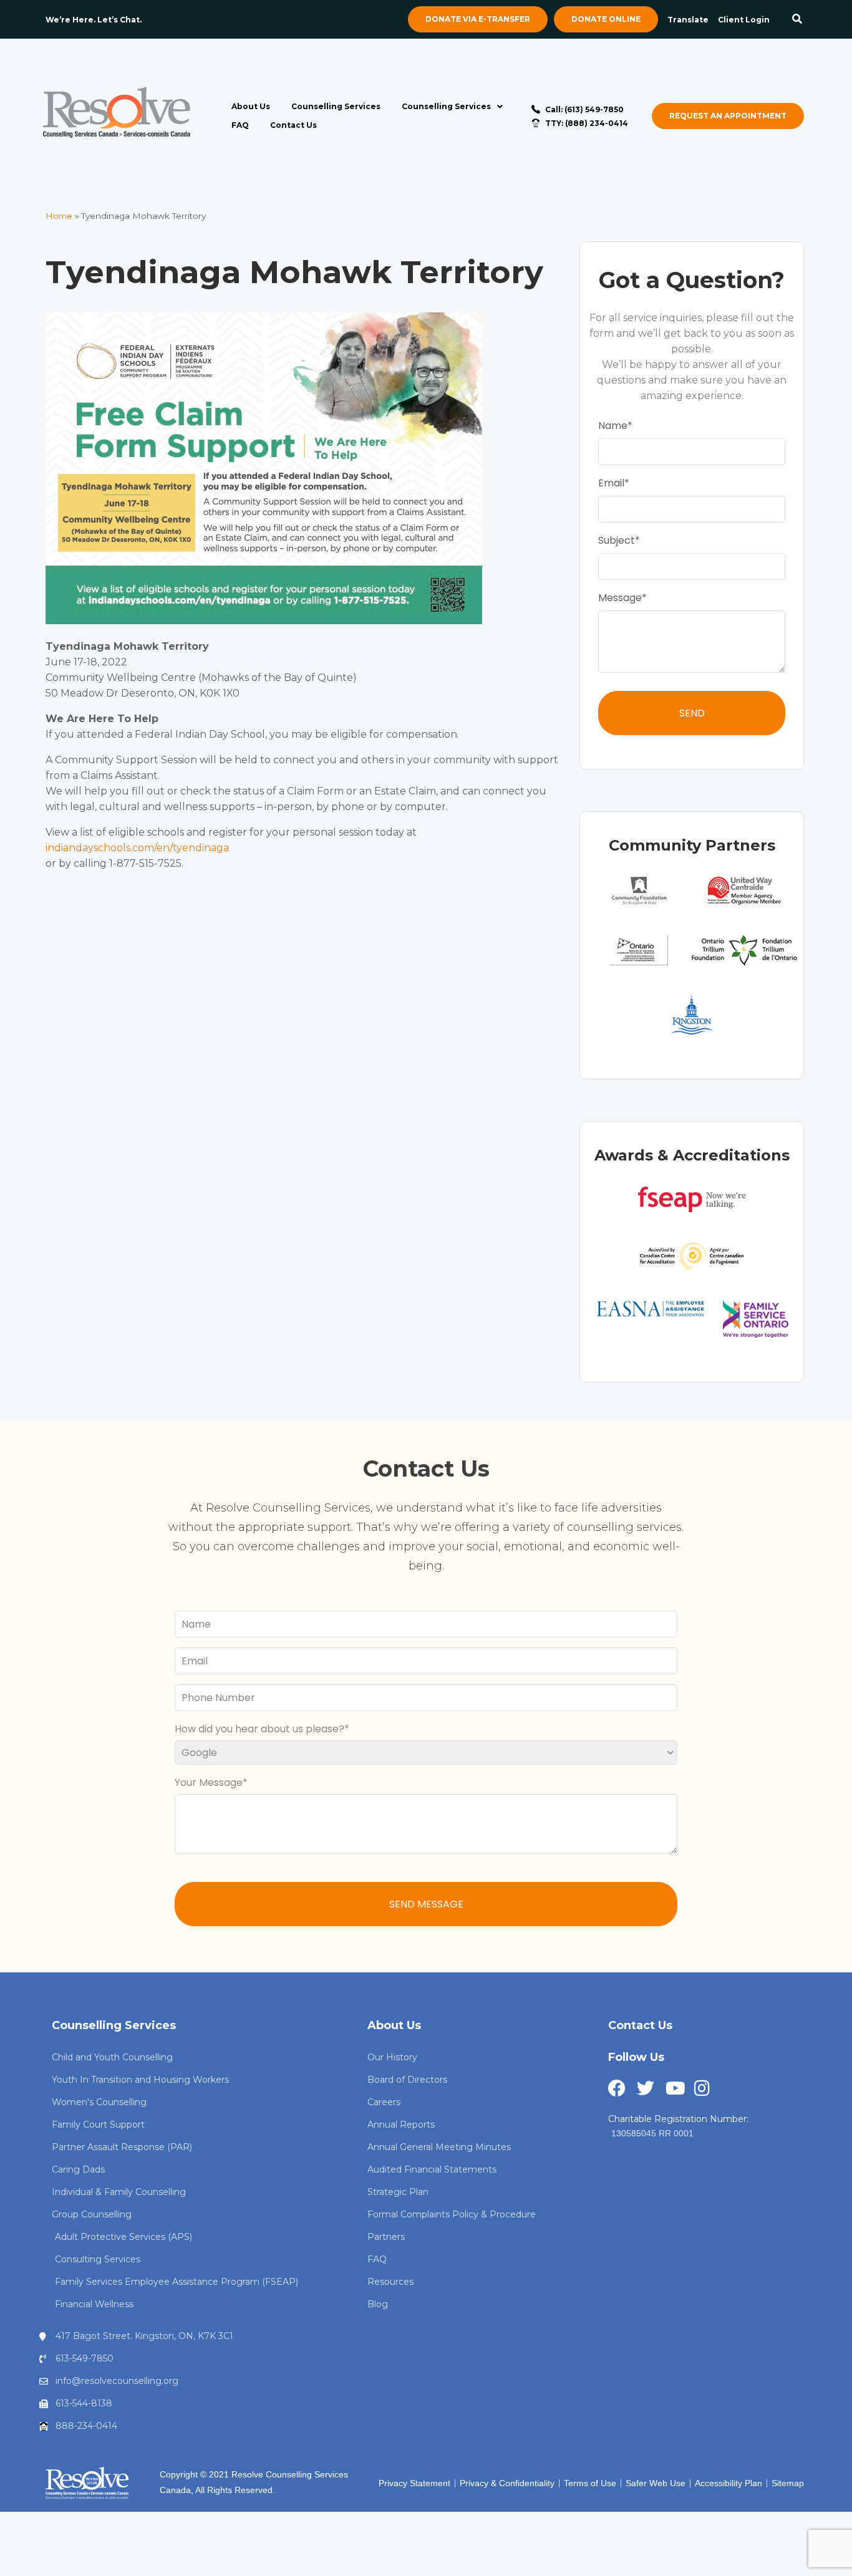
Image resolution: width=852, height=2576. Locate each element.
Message (620, 598)
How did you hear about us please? (259, 1729)
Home (59, 216)
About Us (251, 106)
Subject (617, 540)
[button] (797, 20)
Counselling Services (336, 106)
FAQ (240, 125)
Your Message (209, 1782)
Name (613, 426)
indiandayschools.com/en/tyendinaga (137, 848)
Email (611, 483)
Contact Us (293, 125)
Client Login (744, 20)
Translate (688, 20)
